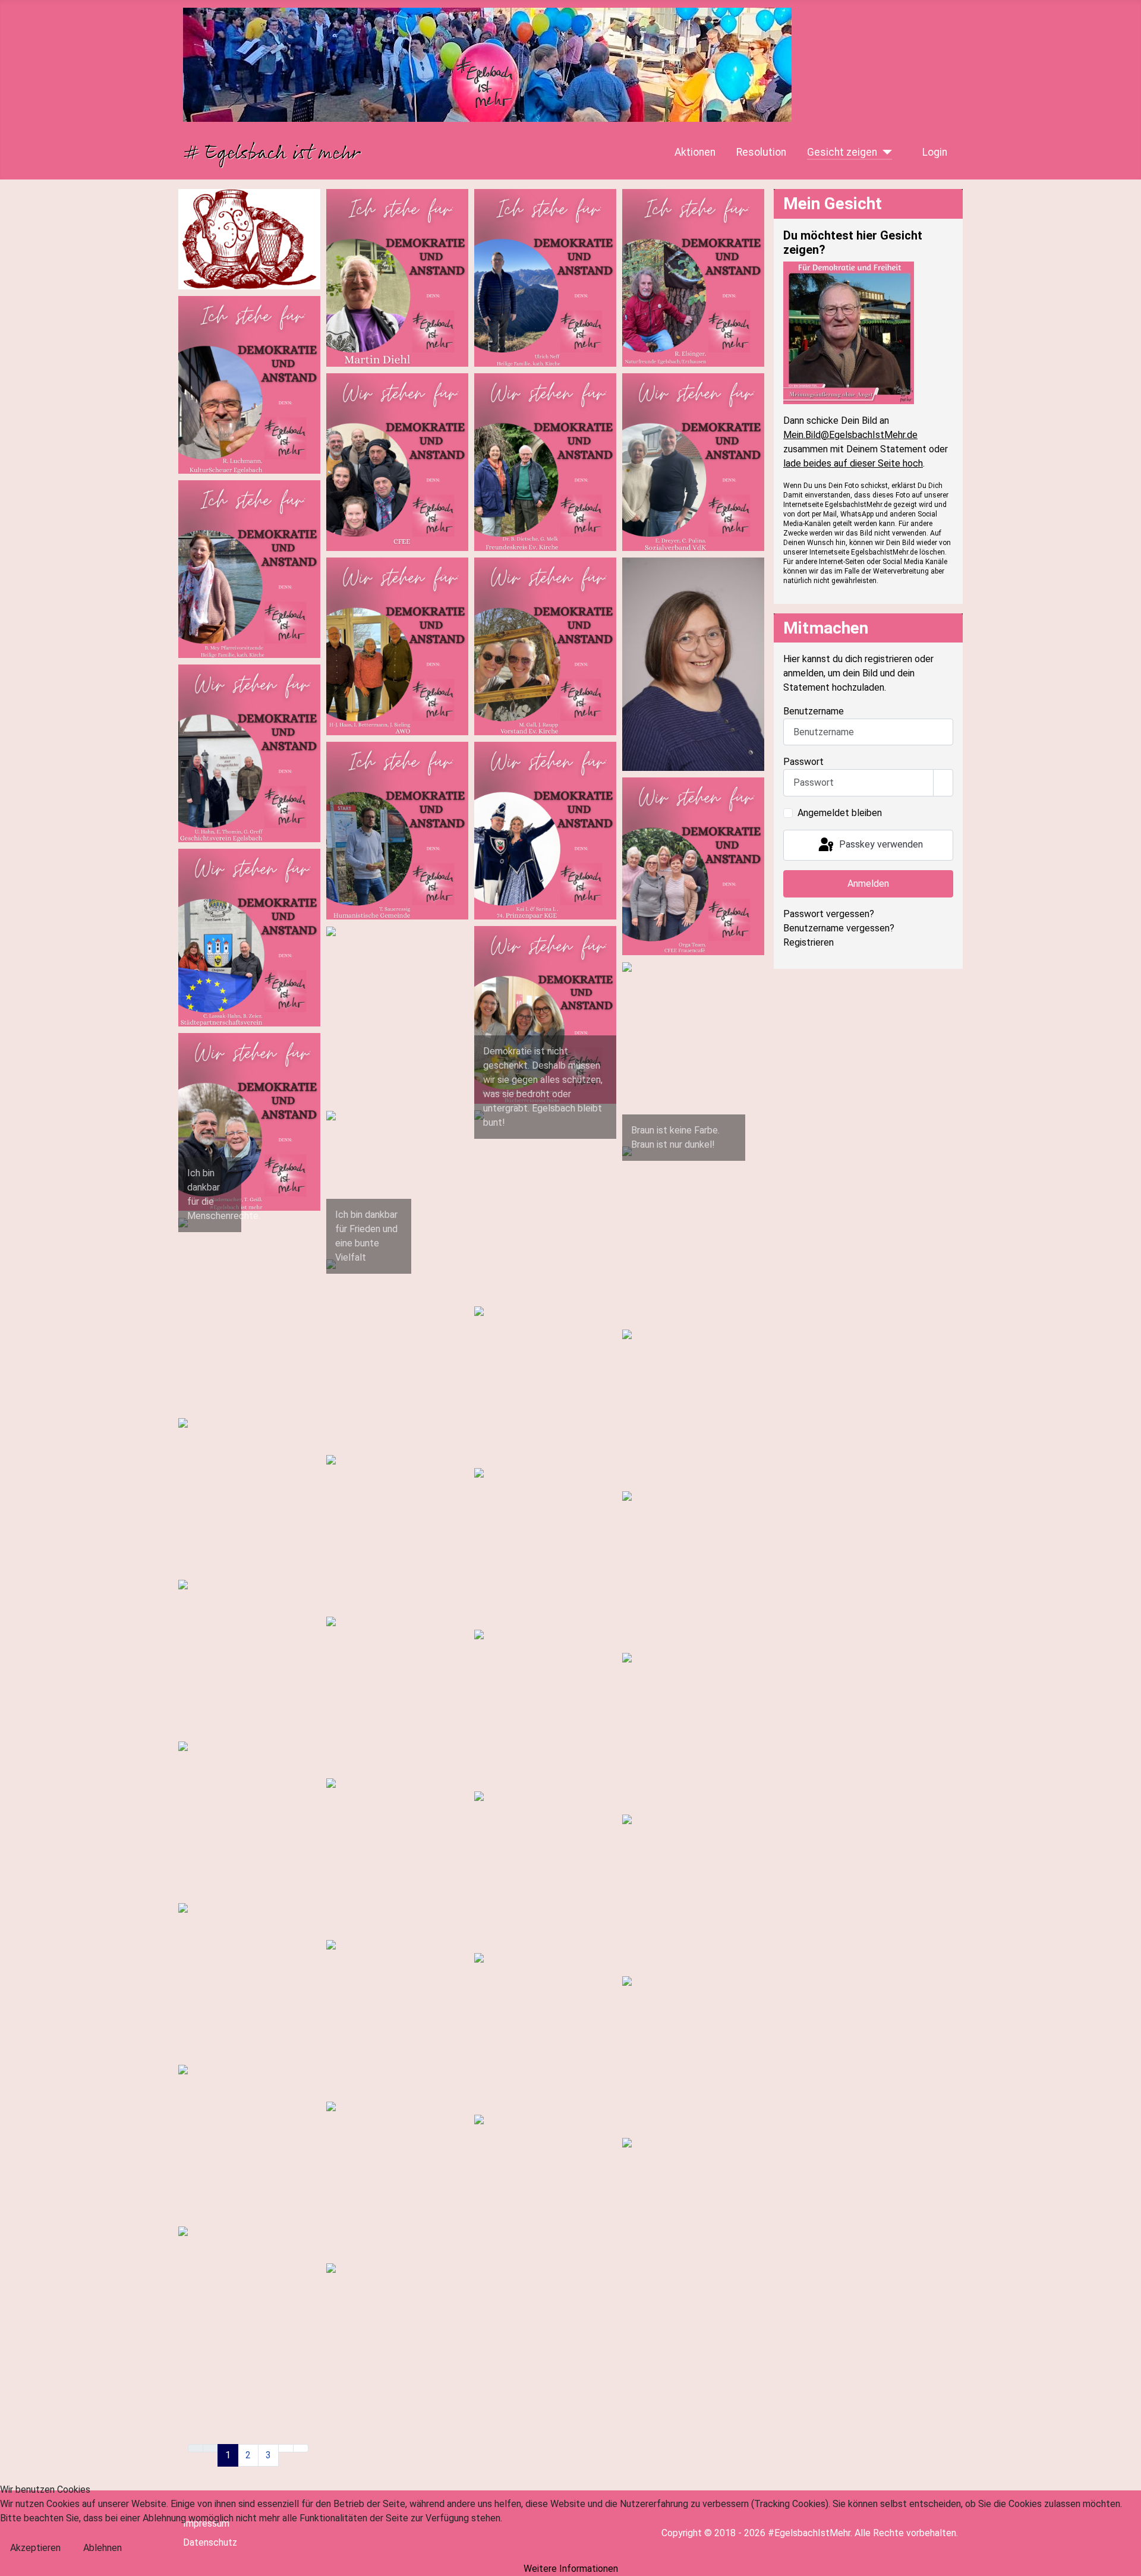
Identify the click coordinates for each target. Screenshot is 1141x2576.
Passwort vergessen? (829, 914)
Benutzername (814, 711)
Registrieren (809, 942)
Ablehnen (103, 2548)
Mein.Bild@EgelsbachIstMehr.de (850, 435)
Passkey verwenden (880, 844)
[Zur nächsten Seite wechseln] (286, 2448)
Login (935, 152)
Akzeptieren (35, 2548)
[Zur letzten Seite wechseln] (301, 2448)
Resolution (761, 152)
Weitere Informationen (571, 2569)
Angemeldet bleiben (840, 813)
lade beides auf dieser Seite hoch (853, 463)
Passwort (803, 762)
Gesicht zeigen (842, 152)
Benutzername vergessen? (839, 928)
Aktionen (695, 152)
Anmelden (868, 884)
